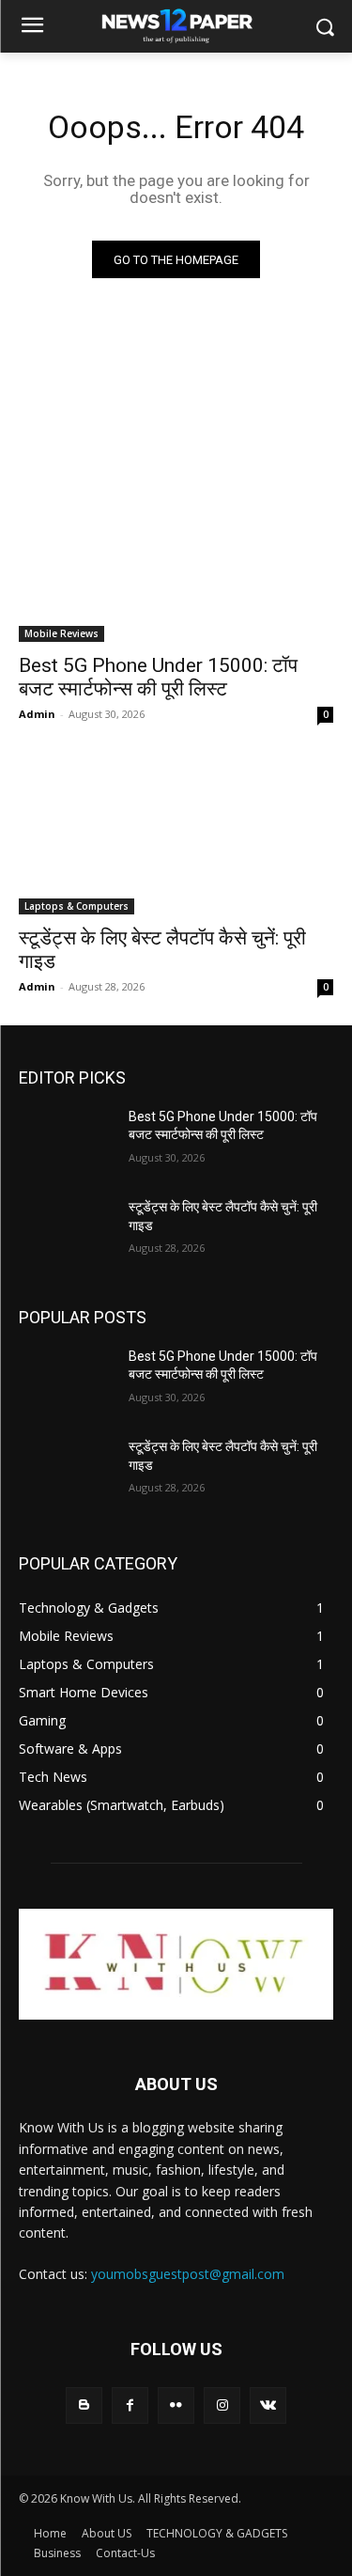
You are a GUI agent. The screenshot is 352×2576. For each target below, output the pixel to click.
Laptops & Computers (77, 906)
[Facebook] (130, 2405)
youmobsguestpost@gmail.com (188, 2274)
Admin (37, 714)
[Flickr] (176, 2405)
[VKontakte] (268, 2405)
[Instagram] (222, 2405)
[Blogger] (84, 2405)
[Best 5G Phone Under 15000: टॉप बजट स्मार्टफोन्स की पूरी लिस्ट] (176, 564)
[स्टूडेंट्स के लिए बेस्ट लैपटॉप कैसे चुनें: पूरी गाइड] (176, 835)
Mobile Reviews (61, 633)
